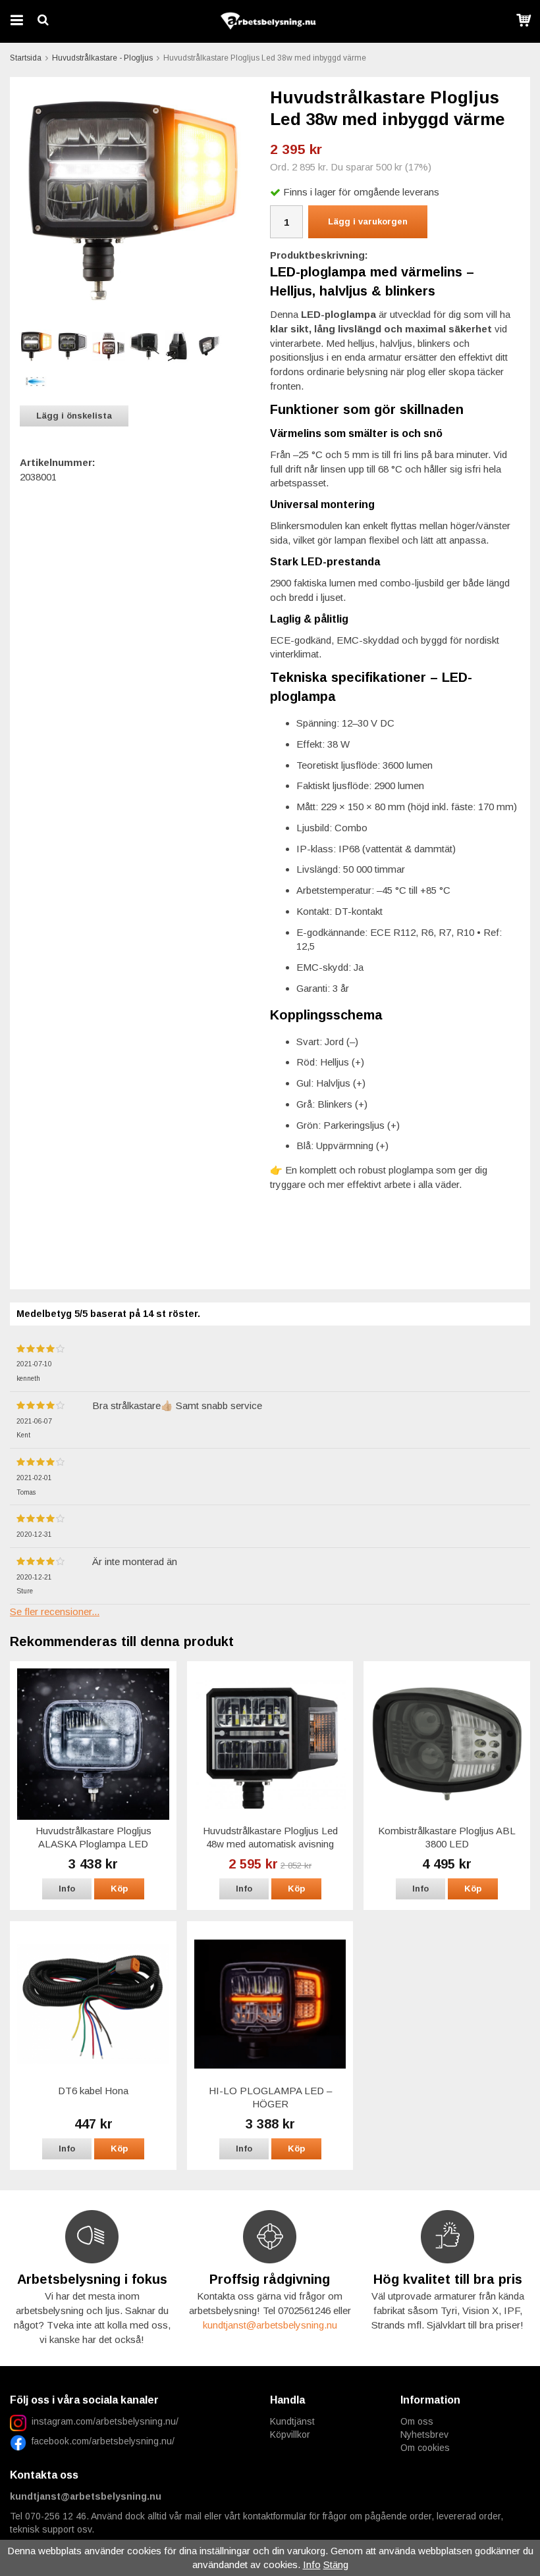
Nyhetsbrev (424, 2434)
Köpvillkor (290, 2434)
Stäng (336, 2564)
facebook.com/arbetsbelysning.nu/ (100, 2441)
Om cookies (425, 2448)
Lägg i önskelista (74, 416)
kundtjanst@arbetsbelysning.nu (270, 2325)
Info (67, 1889)
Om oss (417, 2421)
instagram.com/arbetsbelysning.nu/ (105, 2421)
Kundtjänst (292, 2421)
